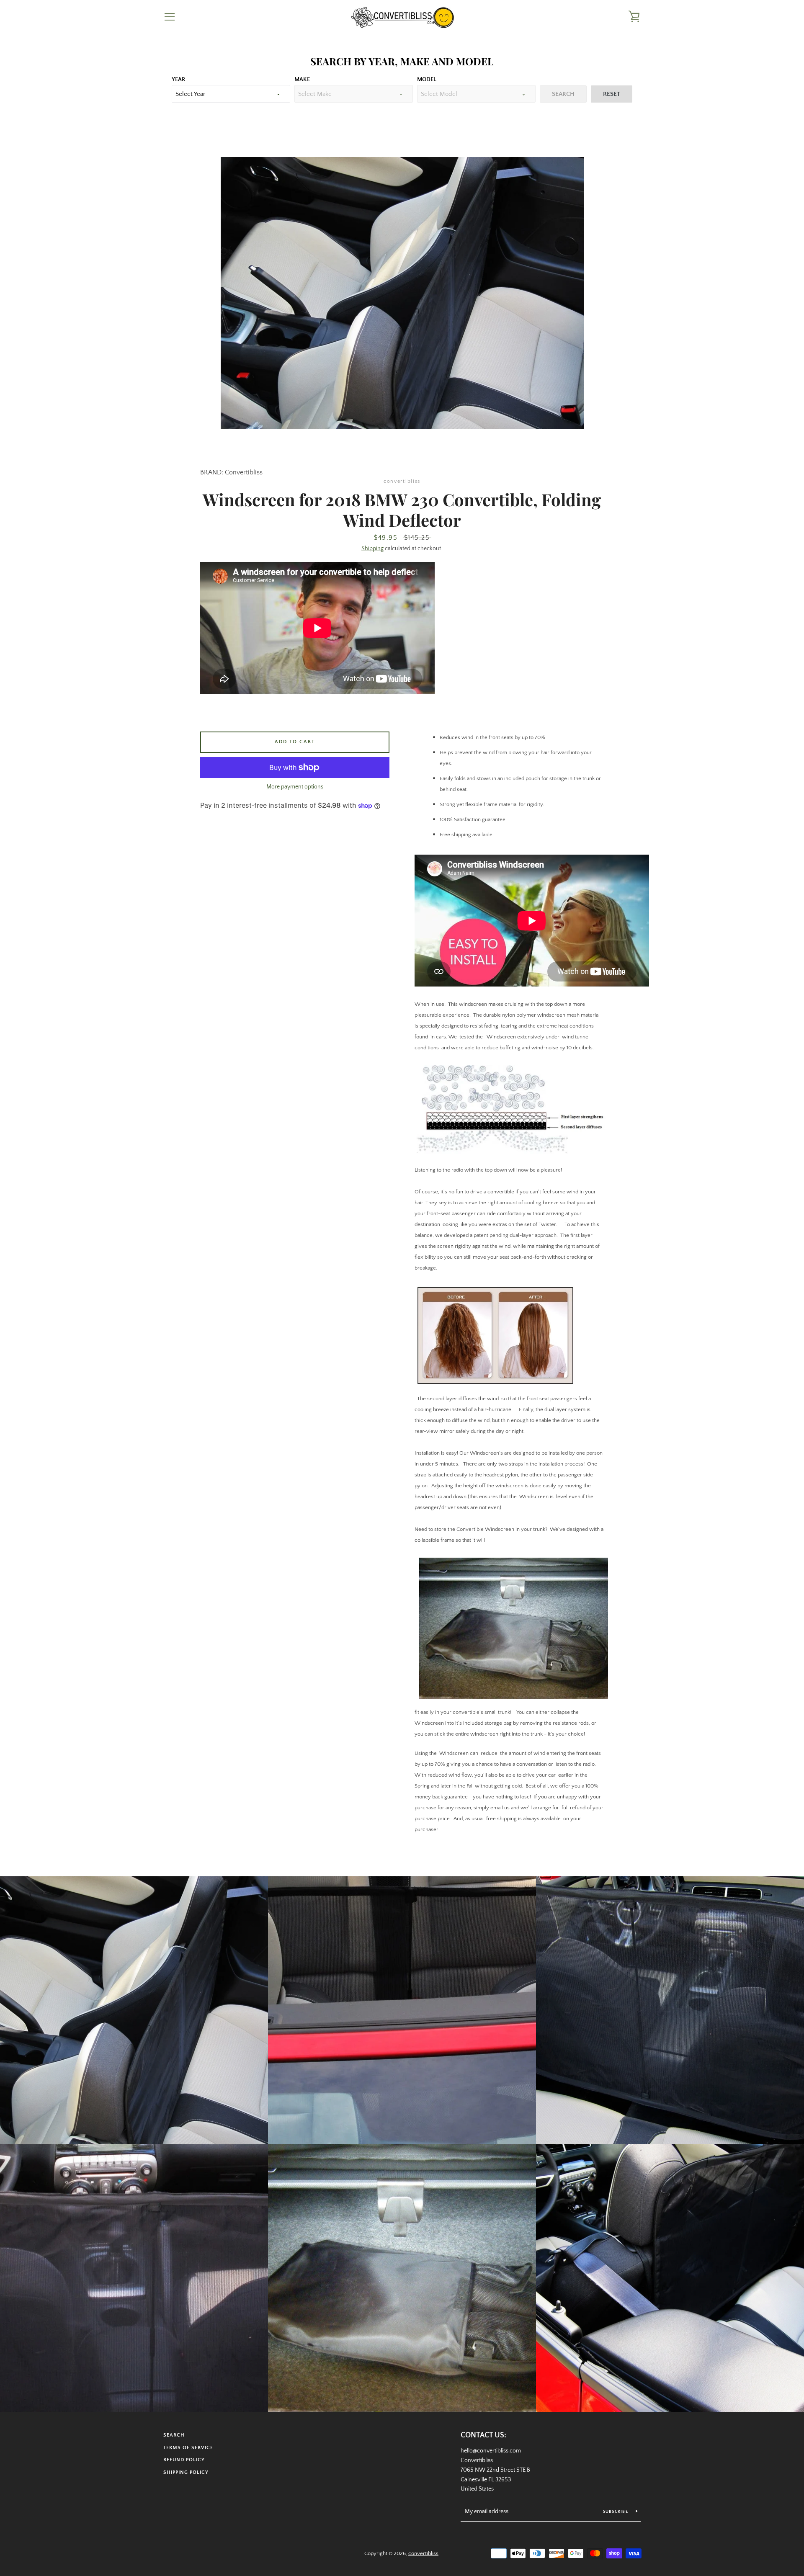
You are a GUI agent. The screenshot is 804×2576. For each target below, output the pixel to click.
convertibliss (423, 2553)
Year (178, 80)
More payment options (295, 787)
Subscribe (616, 2512)
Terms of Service (188, 2448)
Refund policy (184, 2460)
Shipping (372, 549)
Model (427, 80)
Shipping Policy (186, 2472)
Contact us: (483, 2435)
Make (302, 80)
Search (174, 2435)
